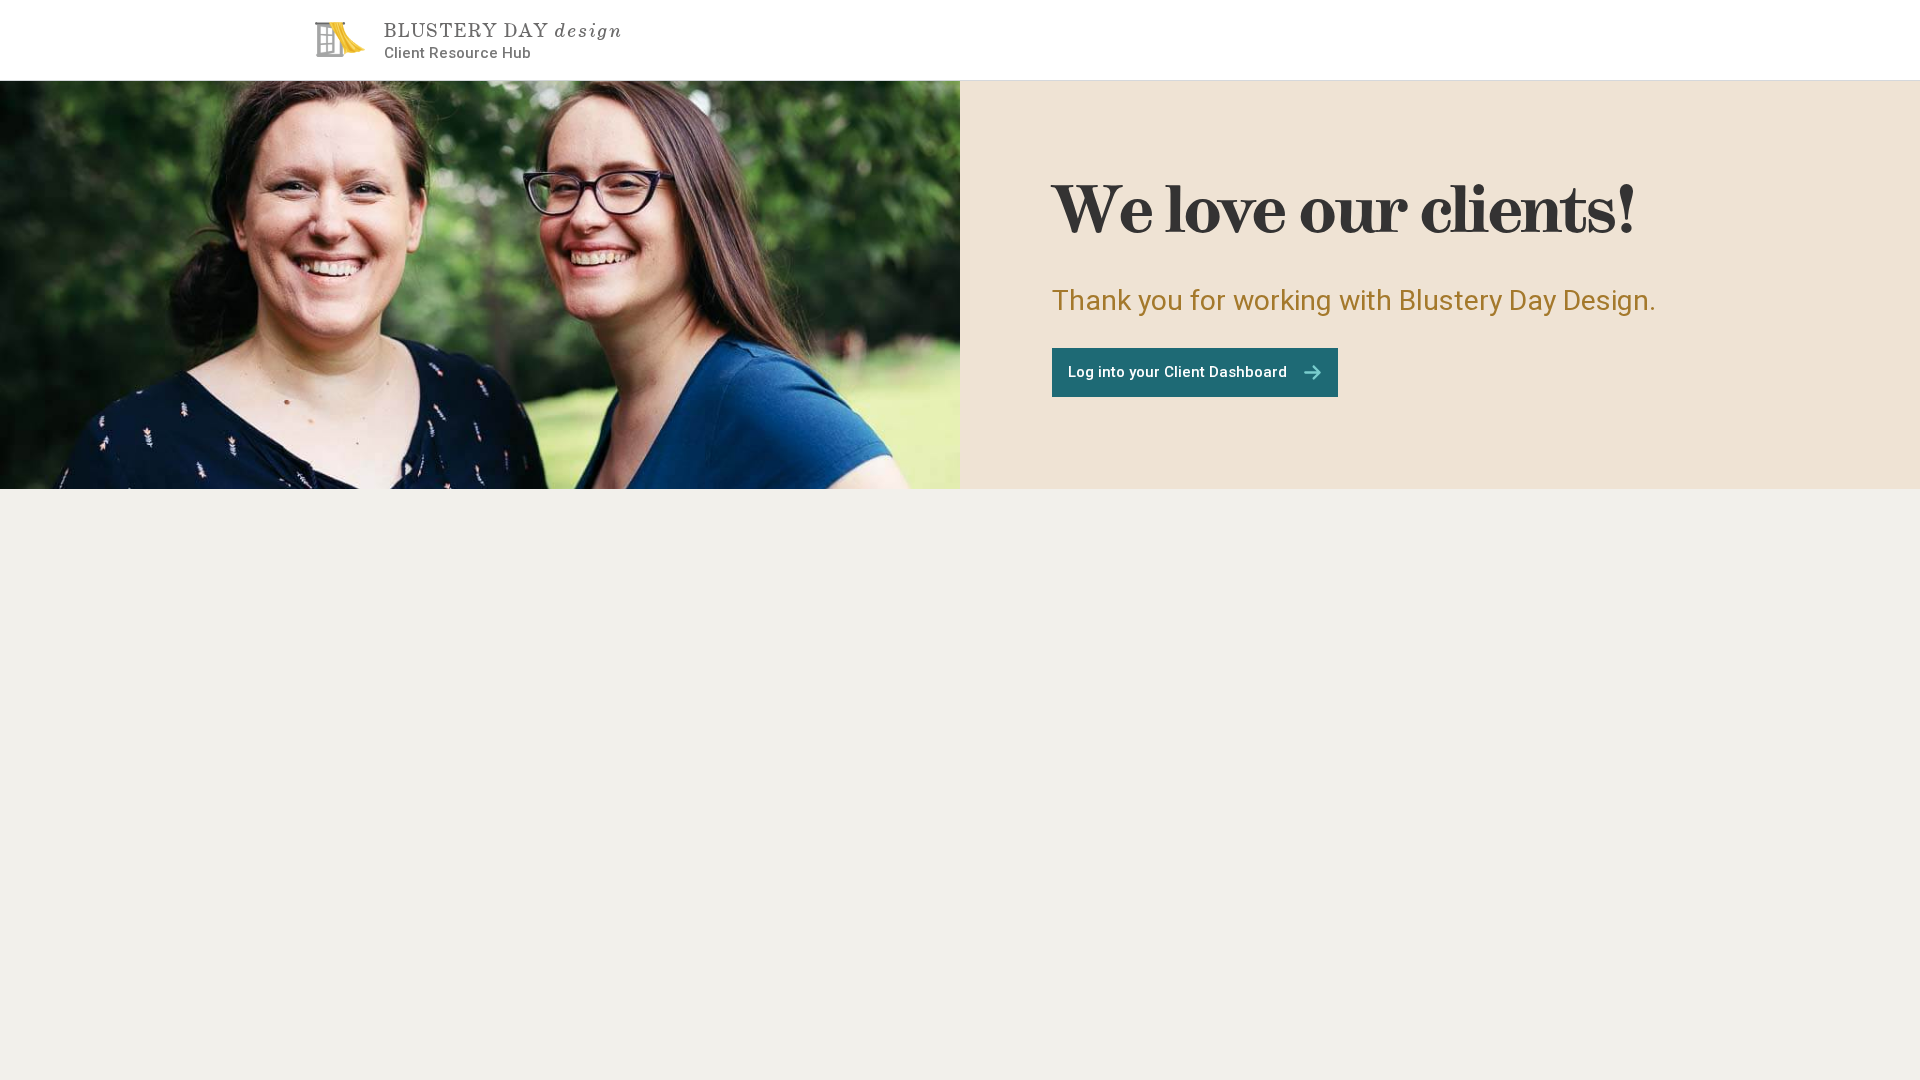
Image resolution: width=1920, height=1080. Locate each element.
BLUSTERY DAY (503, 31)
